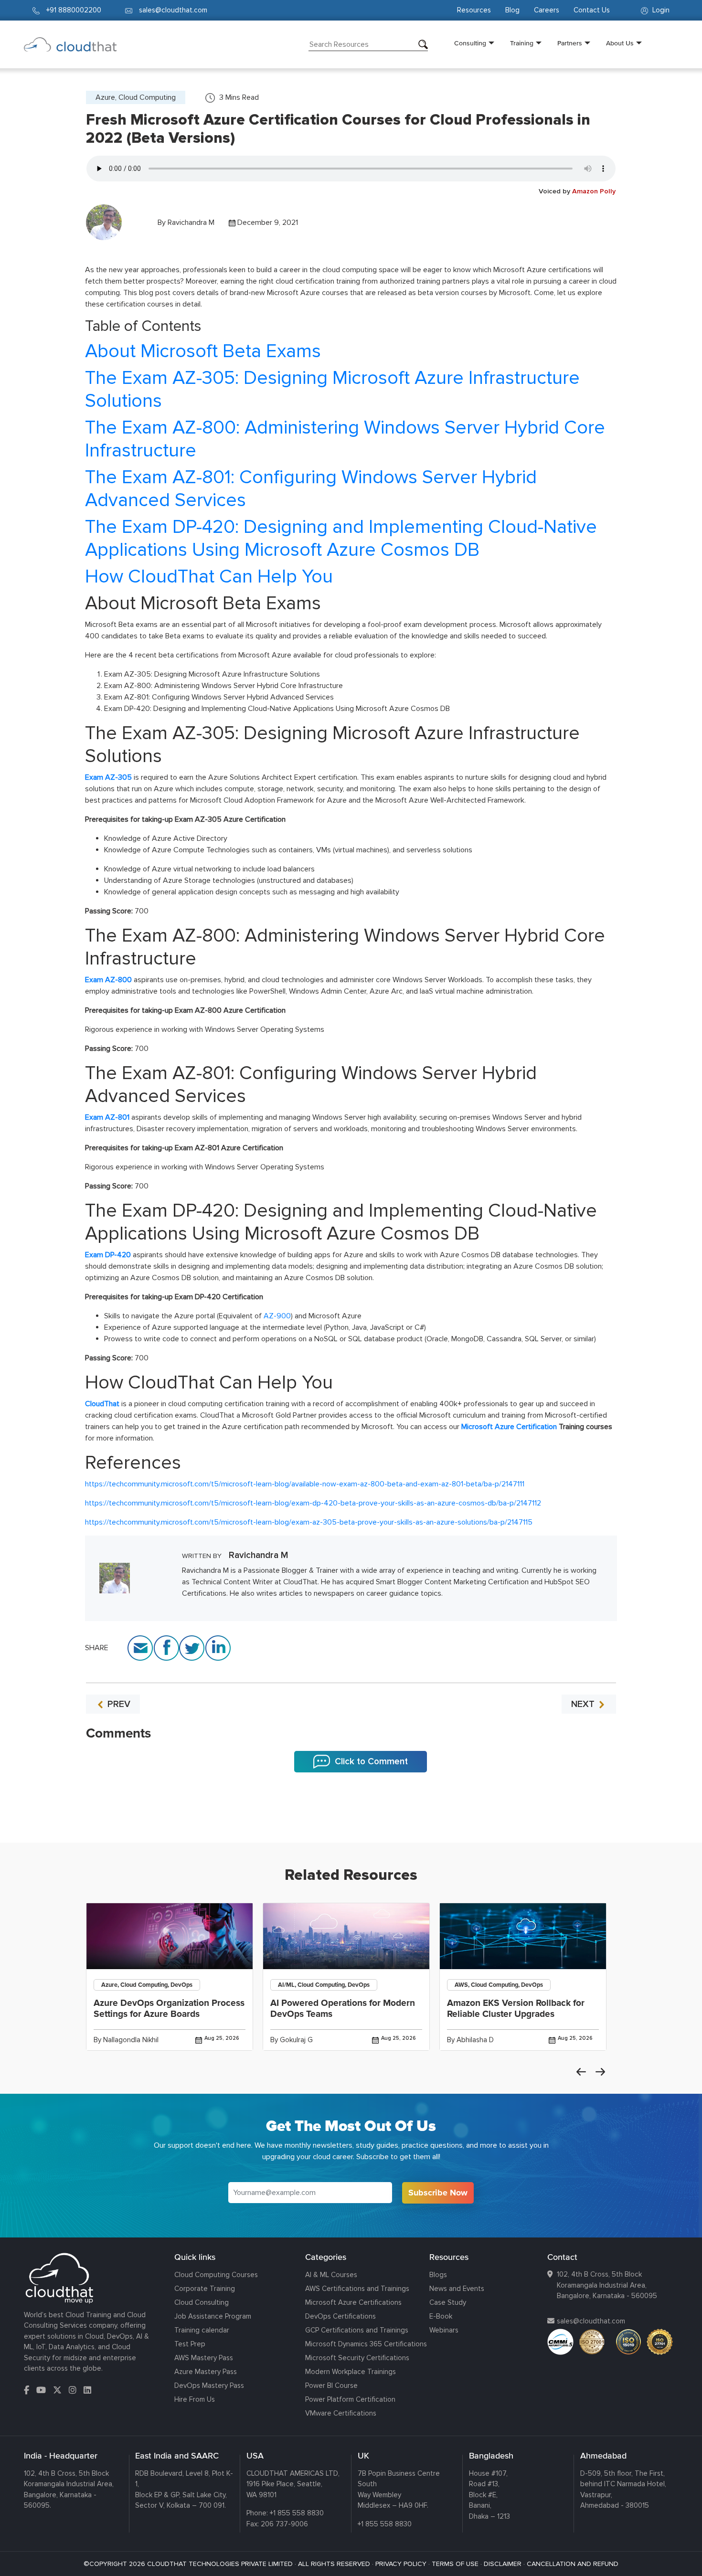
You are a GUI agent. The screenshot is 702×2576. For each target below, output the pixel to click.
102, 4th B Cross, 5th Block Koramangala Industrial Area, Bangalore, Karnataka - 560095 (607, 2285)
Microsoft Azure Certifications (353, 2302)
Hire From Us (195, 2399)
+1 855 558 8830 (297, 2513)
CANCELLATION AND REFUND (573, 2564)
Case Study (448, 2302)
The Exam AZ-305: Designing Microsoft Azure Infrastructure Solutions (332, 389)
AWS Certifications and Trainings (357, 2289)
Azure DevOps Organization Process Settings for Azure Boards (169, 2009)
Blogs (438, 2275)
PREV (118, 1704)
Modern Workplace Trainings (351, 2372)
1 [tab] (351, 1819)
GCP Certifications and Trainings (357, 2330)
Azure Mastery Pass (206, 2372)
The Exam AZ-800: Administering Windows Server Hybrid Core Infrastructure (345, 439)
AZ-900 (277, 1316)
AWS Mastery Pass (204, 2358)
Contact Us (592, 10)
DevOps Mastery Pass (209, 2385)
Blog (512, 10)
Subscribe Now (438, 2193)
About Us (620, 43)
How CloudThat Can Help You (209, 577)
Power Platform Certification (350, 2399)
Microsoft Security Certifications (357, 2358)
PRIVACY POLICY (401, 2564)
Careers (547, 10)
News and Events (457, 2289)
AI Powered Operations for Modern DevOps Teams (343, 2009)
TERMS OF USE (455, 2564)
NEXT (584, 1704)
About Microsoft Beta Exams (203, 351)
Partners (570, 43)
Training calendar (202, 2330)
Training (522, 43)
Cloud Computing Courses (216, 2275)
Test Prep (190, 2344)
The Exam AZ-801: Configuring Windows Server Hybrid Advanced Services (311, 489)
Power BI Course (331, 2385)
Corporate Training (205, 2289)
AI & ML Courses (331, 2275)
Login (660, 10)
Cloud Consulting (202, 2302)
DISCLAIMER (503, 2564)
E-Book (441, 2316)
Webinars (444, 2330)
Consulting (470, 43)
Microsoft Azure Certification (509, 1427)
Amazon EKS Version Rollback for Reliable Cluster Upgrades (516, 2009)
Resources (474, 10)
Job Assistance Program (213, 2316)
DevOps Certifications (340, 2316)
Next (600, 2072)
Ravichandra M (191, 223)
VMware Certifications (341, 2413)
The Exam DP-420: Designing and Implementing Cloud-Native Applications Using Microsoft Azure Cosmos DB (341, 538)
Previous (581, 2072)
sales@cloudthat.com (591, 2321)
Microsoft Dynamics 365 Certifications (366, 2344)
